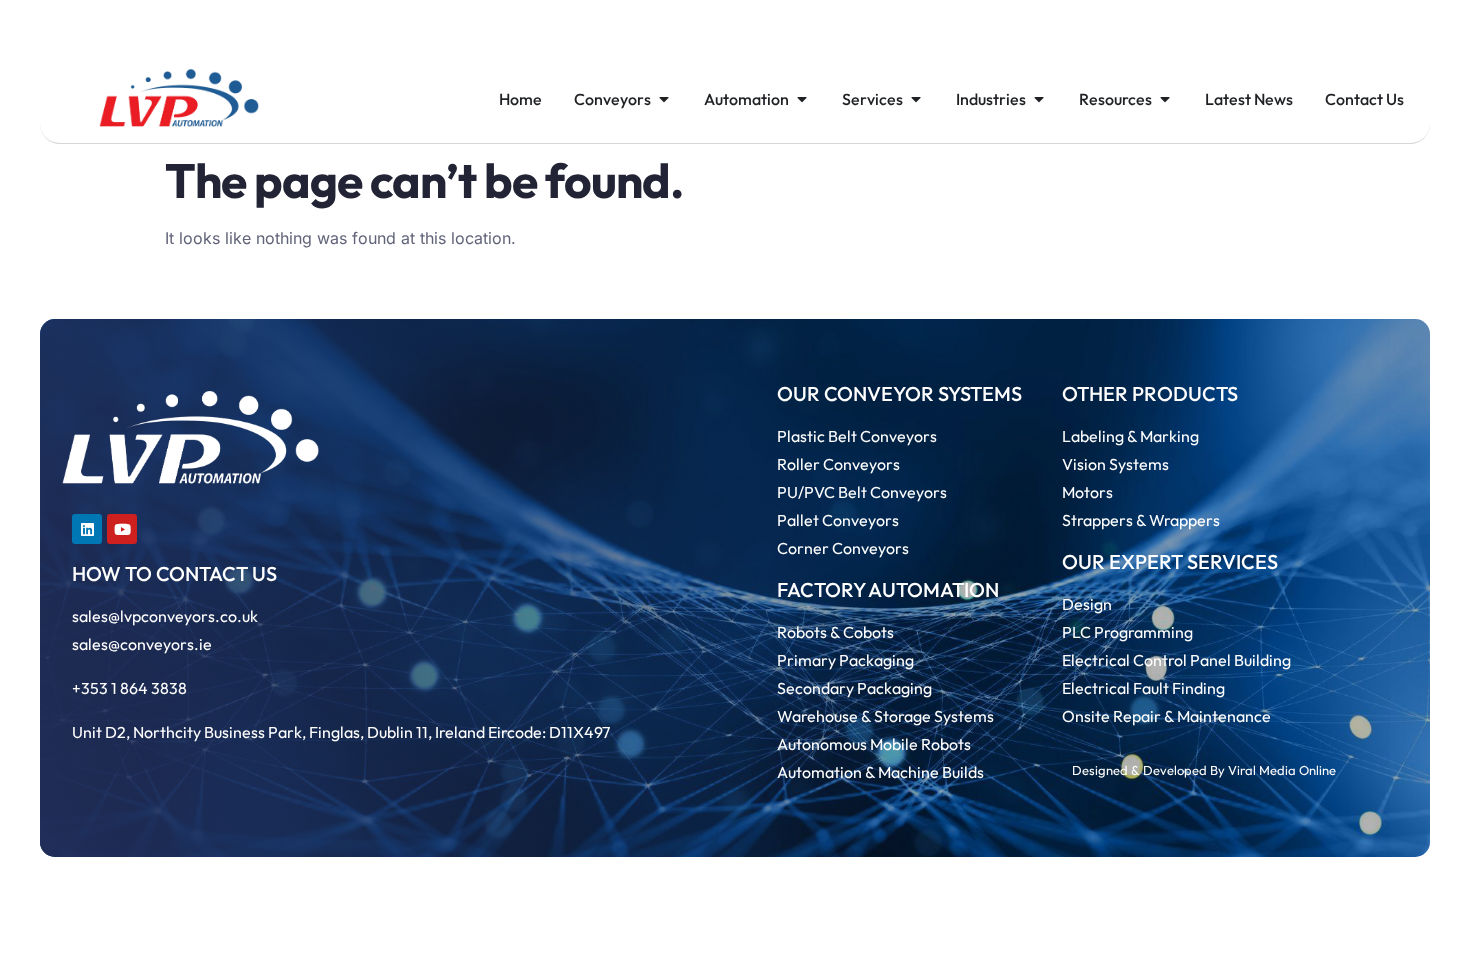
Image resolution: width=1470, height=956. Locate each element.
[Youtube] (122, 529)
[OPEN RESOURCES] (1165, 99)
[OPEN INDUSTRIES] (1039, 99)
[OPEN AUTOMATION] (802, 99)
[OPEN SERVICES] (916, 99)
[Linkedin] (87, 529)
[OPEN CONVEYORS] (664, 99)
